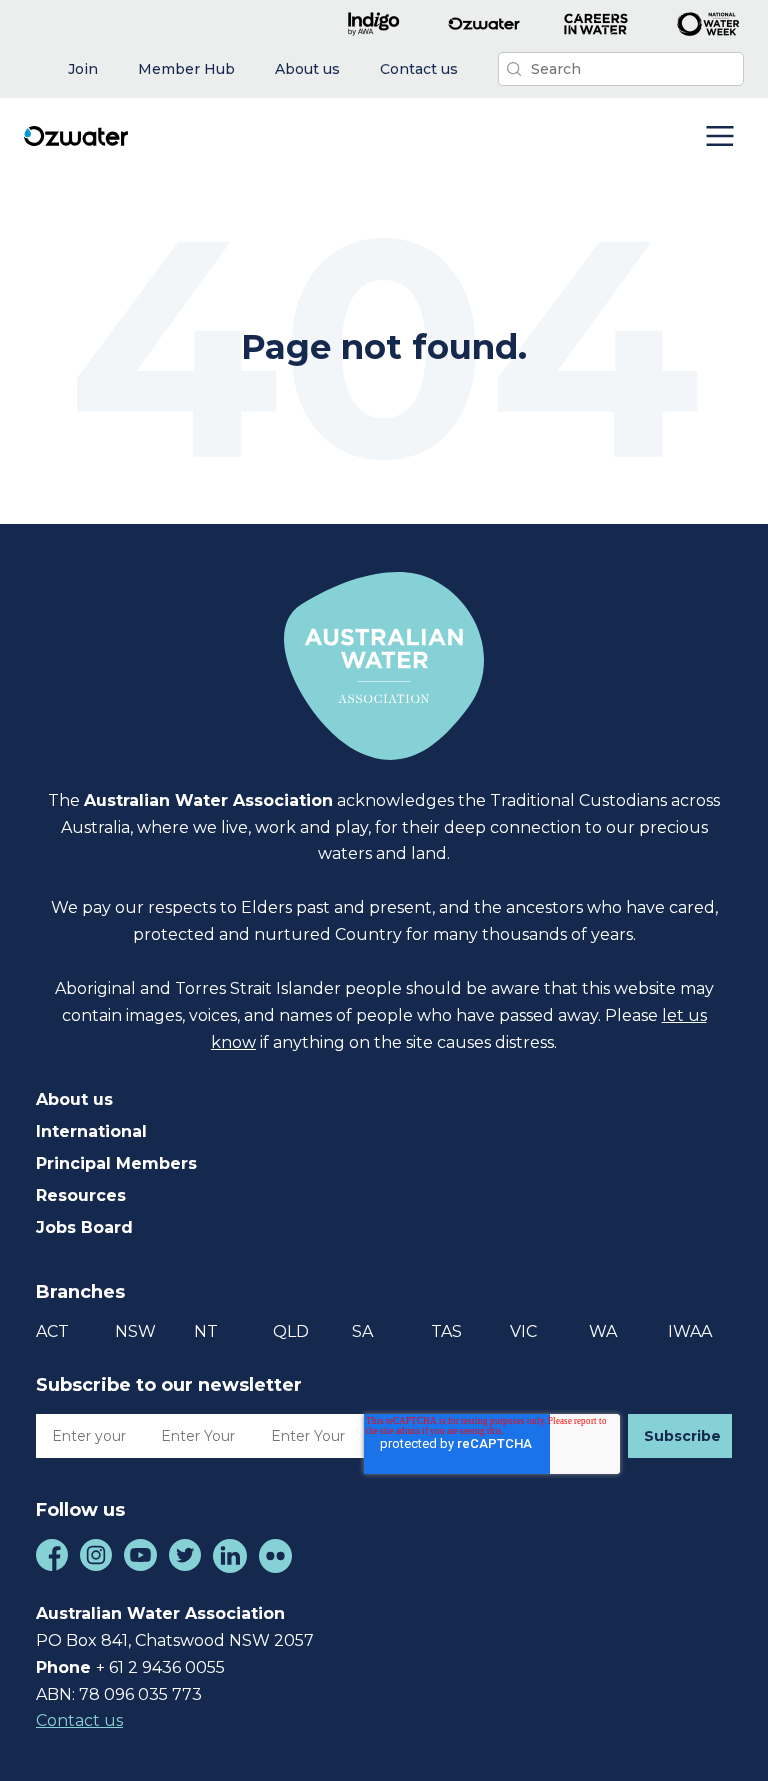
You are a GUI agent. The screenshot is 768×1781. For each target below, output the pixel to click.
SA (362, 1331)
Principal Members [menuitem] (116, 1163)
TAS (446, 1331)
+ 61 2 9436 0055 (160, 1667)
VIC (523, 1331)
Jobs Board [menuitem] (84, 1227)
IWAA (690, 1331)
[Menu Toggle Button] (720, 138)
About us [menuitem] (74, 1099)
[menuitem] (83, 69)
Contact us (79, 1720)
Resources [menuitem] (81, 1195)
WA (603, 1331)
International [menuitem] (91, 1131)
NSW (135, 1331)
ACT (52, 1331)
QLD (291, 1331)
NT (206, 1331)
